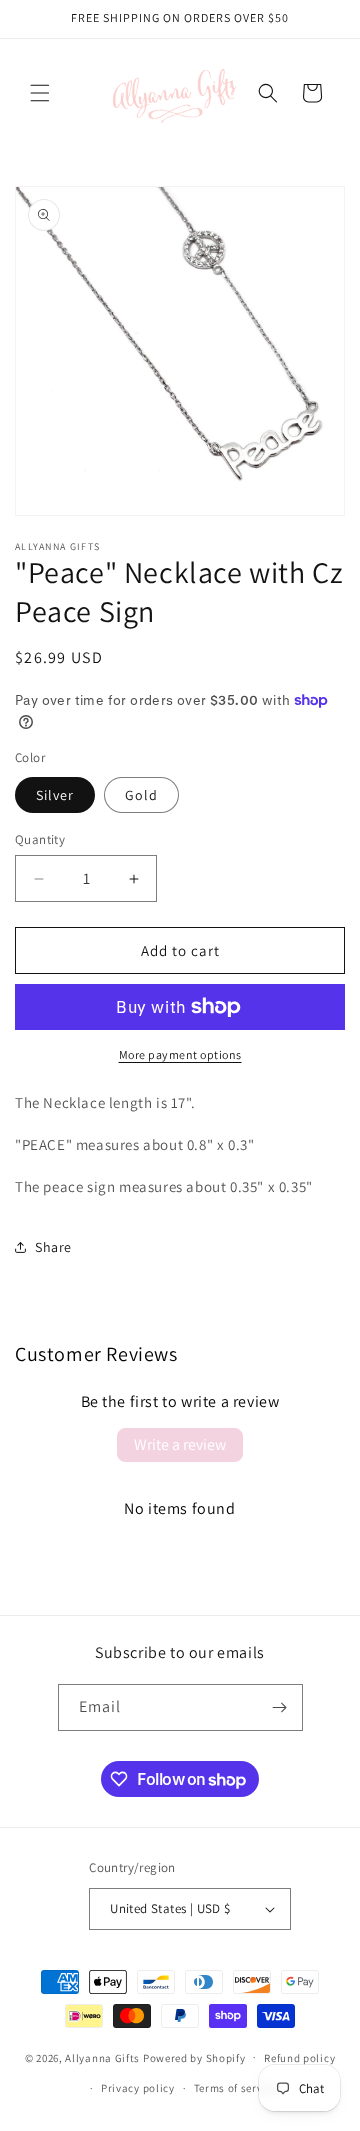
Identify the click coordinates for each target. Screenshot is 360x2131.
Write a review (180, 1444)
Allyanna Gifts (102, 2057)
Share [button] (53, 1247)
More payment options (180, 1054)
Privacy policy (138, 2088)
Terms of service (236, 2088)
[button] (40, 93)
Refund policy (299, 2058)
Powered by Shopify (194, 2057)
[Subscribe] (280, 1707)
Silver (55, 795)
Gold (141, 795)
